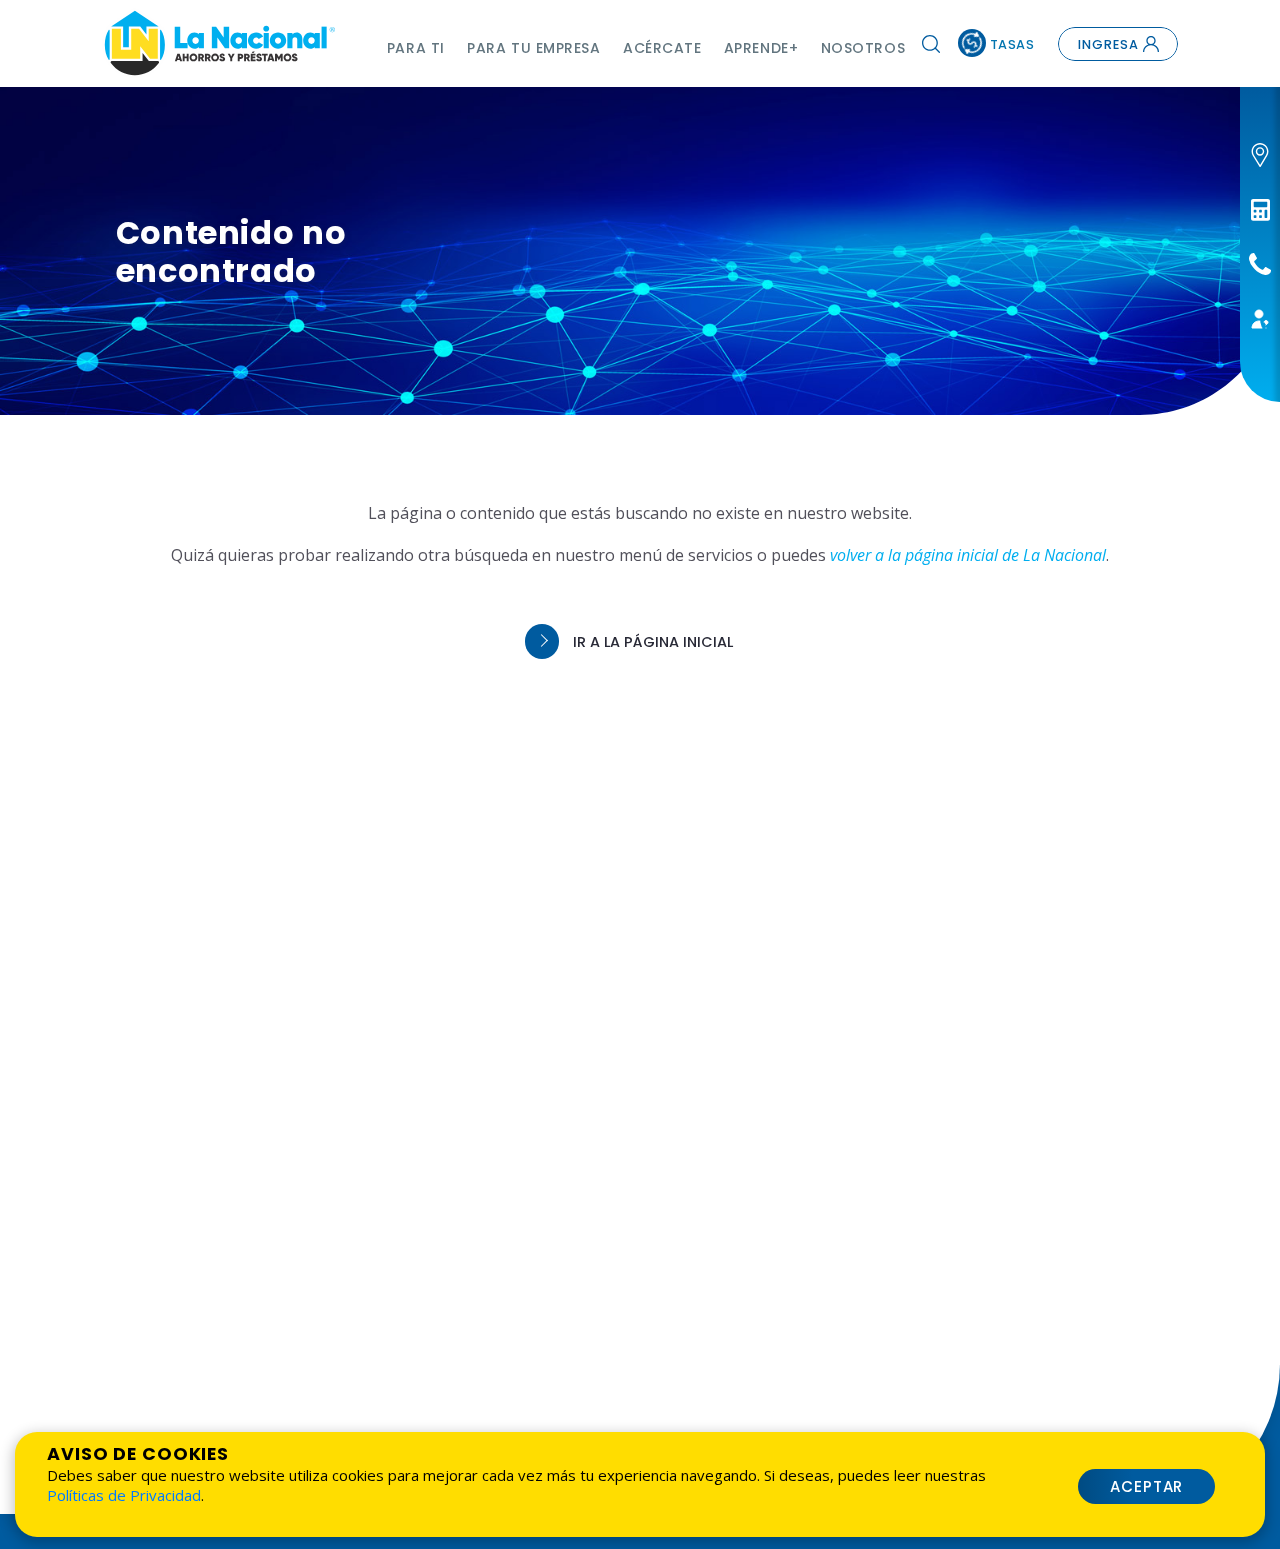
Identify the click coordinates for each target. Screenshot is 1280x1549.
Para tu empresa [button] (533, 48)
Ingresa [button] (1110, 44)
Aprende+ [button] (761, 48)
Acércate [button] (662, 48)
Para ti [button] (416, 48)
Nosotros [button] (863, 48)
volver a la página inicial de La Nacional (968, 555)
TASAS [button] (1010, 44)
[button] (931, 43)
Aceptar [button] (1147, 1486)
